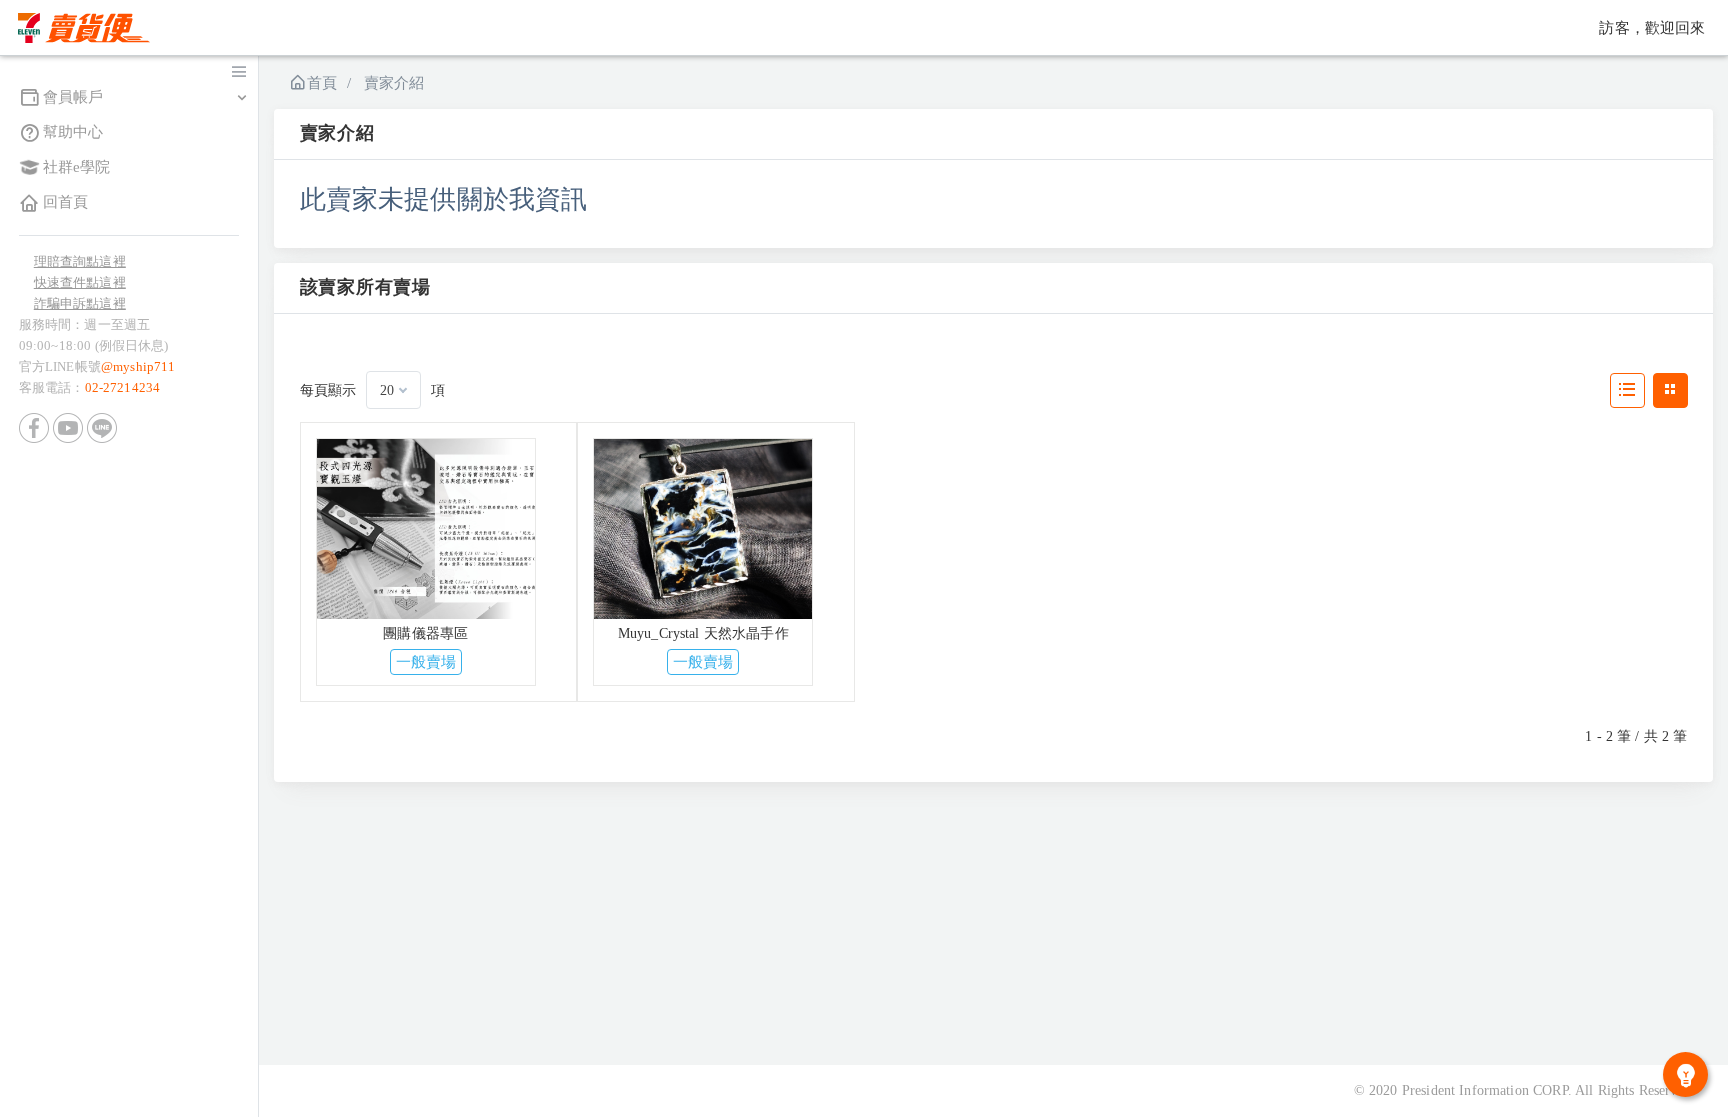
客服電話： (89, 387)
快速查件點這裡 (80, 282)
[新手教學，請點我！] (1685, 1074)
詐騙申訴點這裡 (80, 303)
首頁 (322, 83)
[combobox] (393, 390)
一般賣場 (426, 662)
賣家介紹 (394, 83)
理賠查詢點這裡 (80, 261)
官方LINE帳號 (97, 366)
